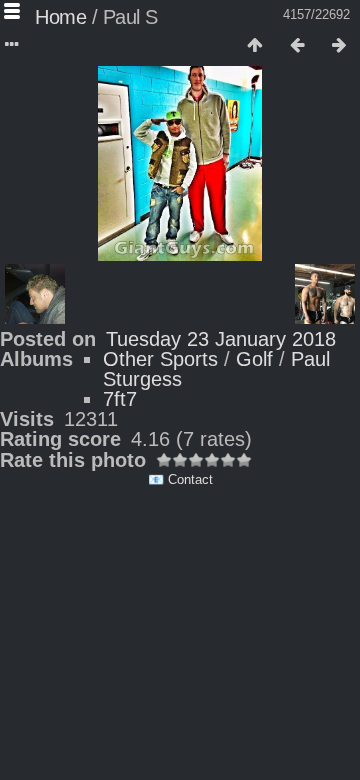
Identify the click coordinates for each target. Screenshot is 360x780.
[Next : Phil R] (339, 46)
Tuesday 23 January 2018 (221, 339)
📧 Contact (180, 479)
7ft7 (120, 399)
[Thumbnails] (255, 46)
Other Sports (160, 359)
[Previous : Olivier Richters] (297, 46)
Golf (254, 359)
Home (60, 17)
